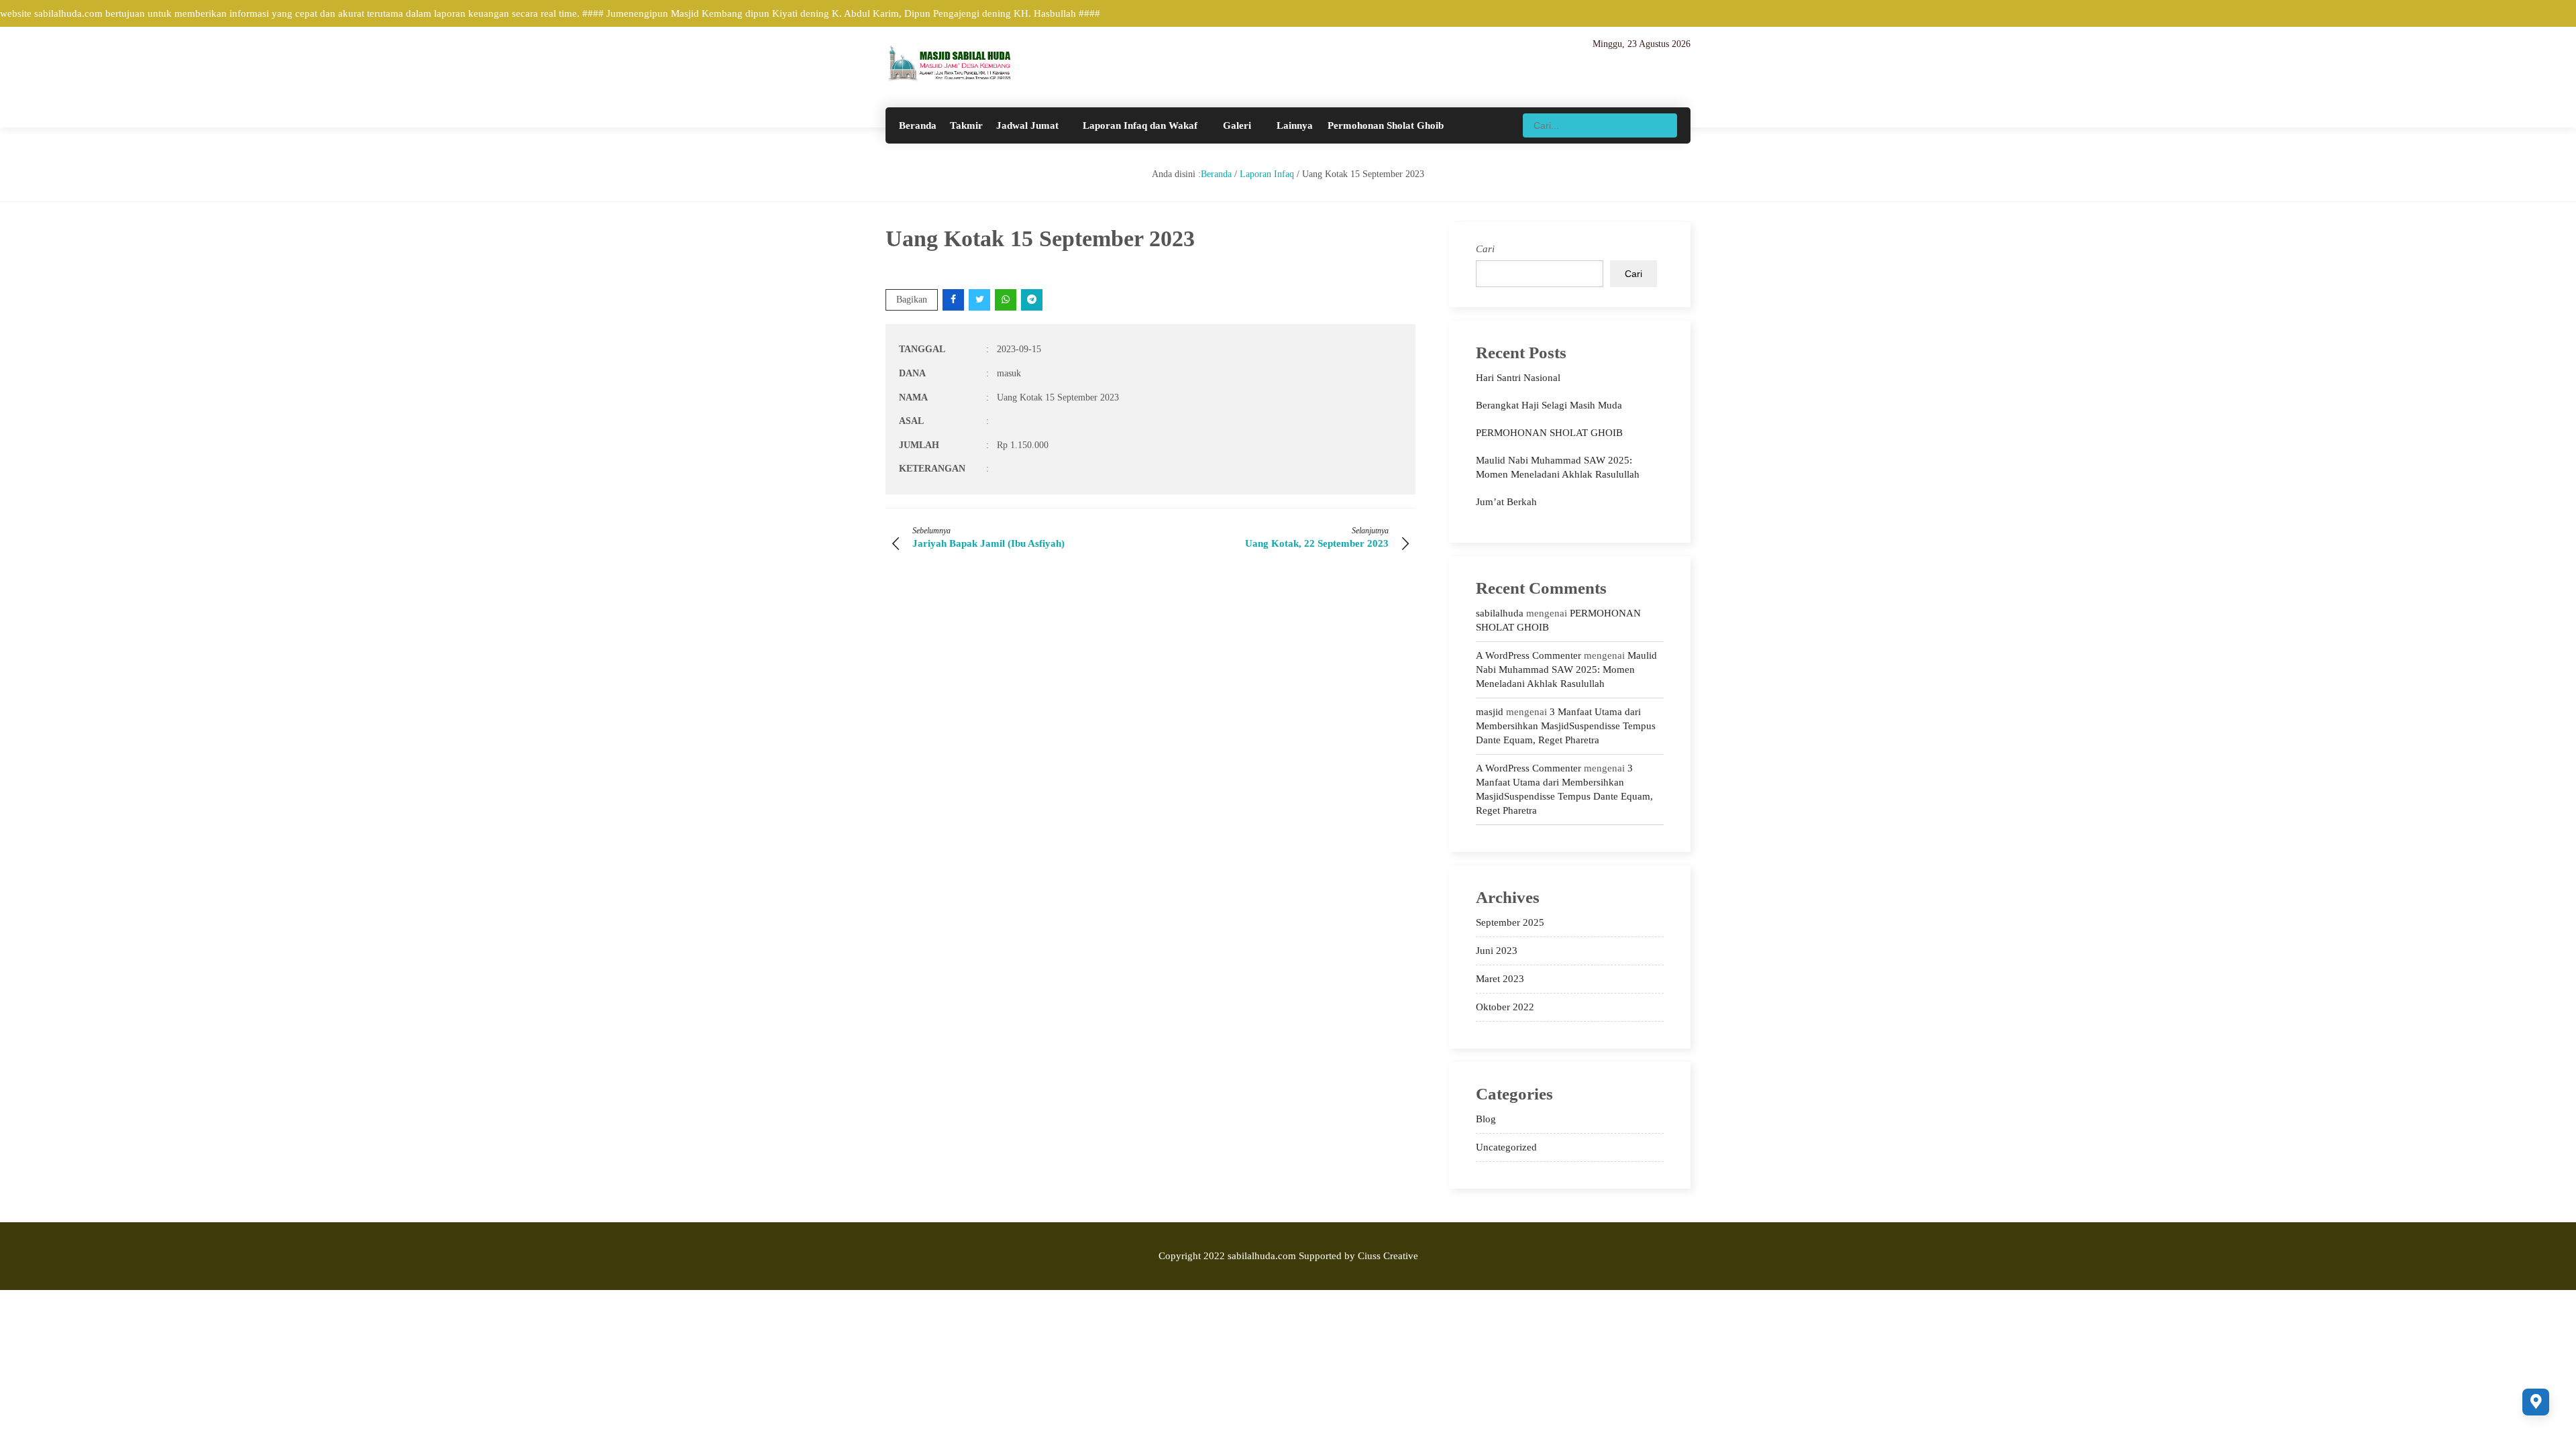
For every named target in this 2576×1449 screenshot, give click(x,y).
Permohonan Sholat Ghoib (1386, 125)
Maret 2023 (1500, 979)
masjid (1490, 712)
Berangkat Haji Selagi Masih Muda (1549, 405)
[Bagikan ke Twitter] (980, 300)
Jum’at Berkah (1506, 502)
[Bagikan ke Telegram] (1033, 300)
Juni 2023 (1497, 951)
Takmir (966, 125)
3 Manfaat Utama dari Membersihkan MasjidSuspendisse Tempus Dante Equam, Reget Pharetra (1566, 726)
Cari (1485, 249)
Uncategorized (1506, 1147)
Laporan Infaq (1267, 174)
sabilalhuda (1500, 613)
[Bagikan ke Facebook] (954, 300)
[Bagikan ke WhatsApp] (1007, 300)
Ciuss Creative (1388, 1256)
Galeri (1237, 125)
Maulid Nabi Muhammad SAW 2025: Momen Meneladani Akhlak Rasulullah (1566, 669)
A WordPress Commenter (1528, 655)
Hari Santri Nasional (1518, 378)
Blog (1486, 1119)
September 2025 (1510, 922)
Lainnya (1295, 125)
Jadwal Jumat (1027, 125)
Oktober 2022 (1505, 1007)
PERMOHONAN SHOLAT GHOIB (1549, 433)
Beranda (918, 125)
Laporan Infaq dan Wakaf (1140, 125)
